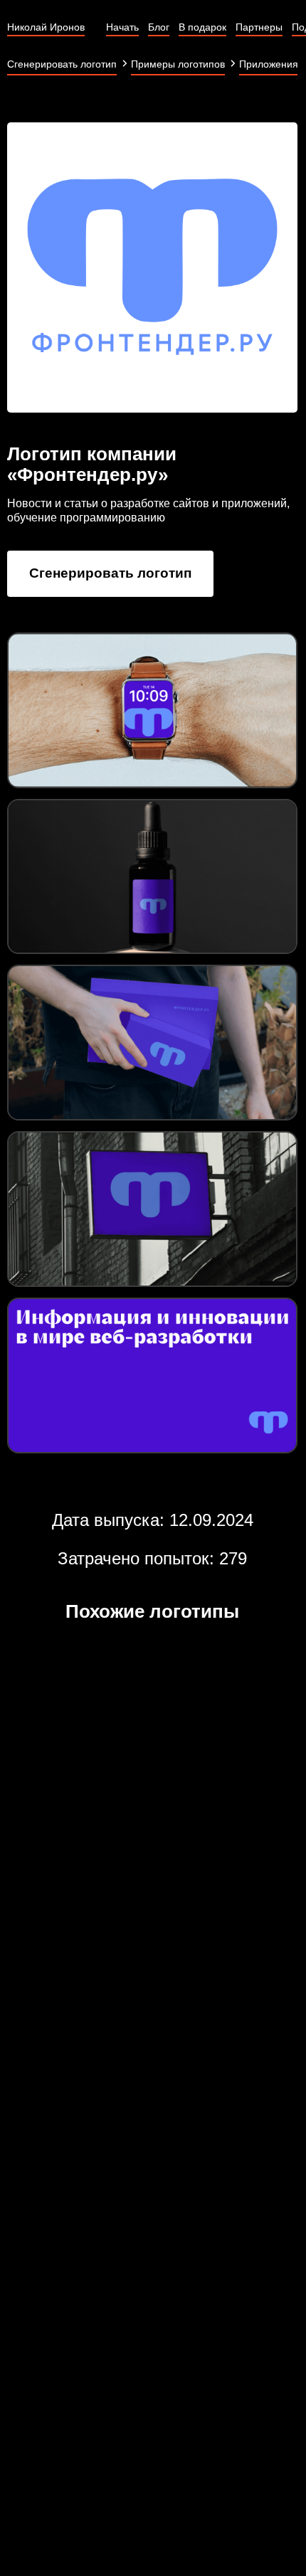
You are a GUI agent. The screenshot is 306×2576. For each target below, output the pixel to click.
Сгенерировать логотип (110, 573)
